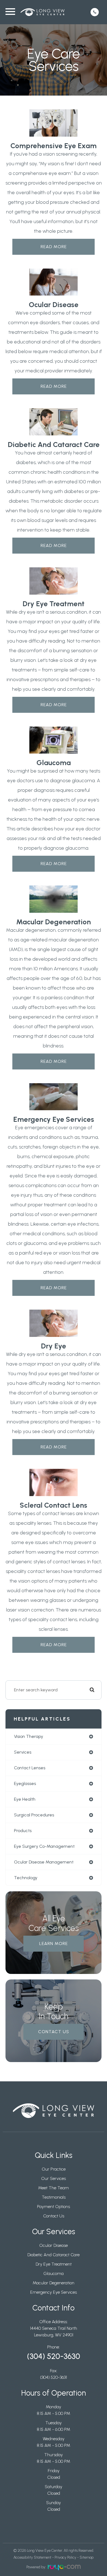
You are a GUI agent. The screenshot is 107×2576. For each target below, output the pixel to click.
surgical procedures (34, 1815)
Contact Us (54, 2032)
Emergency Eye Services (54, 2292)
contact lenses (30, 1768)
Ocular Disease (54, 2245)
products (23, 1831)
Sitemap (87, 2557)
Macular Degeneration (54, 2283)
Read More (54, 247)
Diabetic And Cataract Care (54, 2255)
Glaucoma (54, 2273)
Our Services (54, 2178)
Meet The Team (54, 2188)
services (23, 1752)
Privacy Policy (65, 2557)
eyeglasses (25, 1783)
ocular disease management (44, 1862)
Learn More (54, 1943)
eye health (25, 1799)
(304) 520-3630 (54, 2356)
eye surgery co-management (44, 1846)
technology (26, 1878)
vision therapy (29, 1736)
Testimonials (54, 2197)
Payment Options (54, 2207)
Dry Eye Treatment (54, 2264)
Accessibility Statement (32, 2557)
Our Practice (54, 2169)
